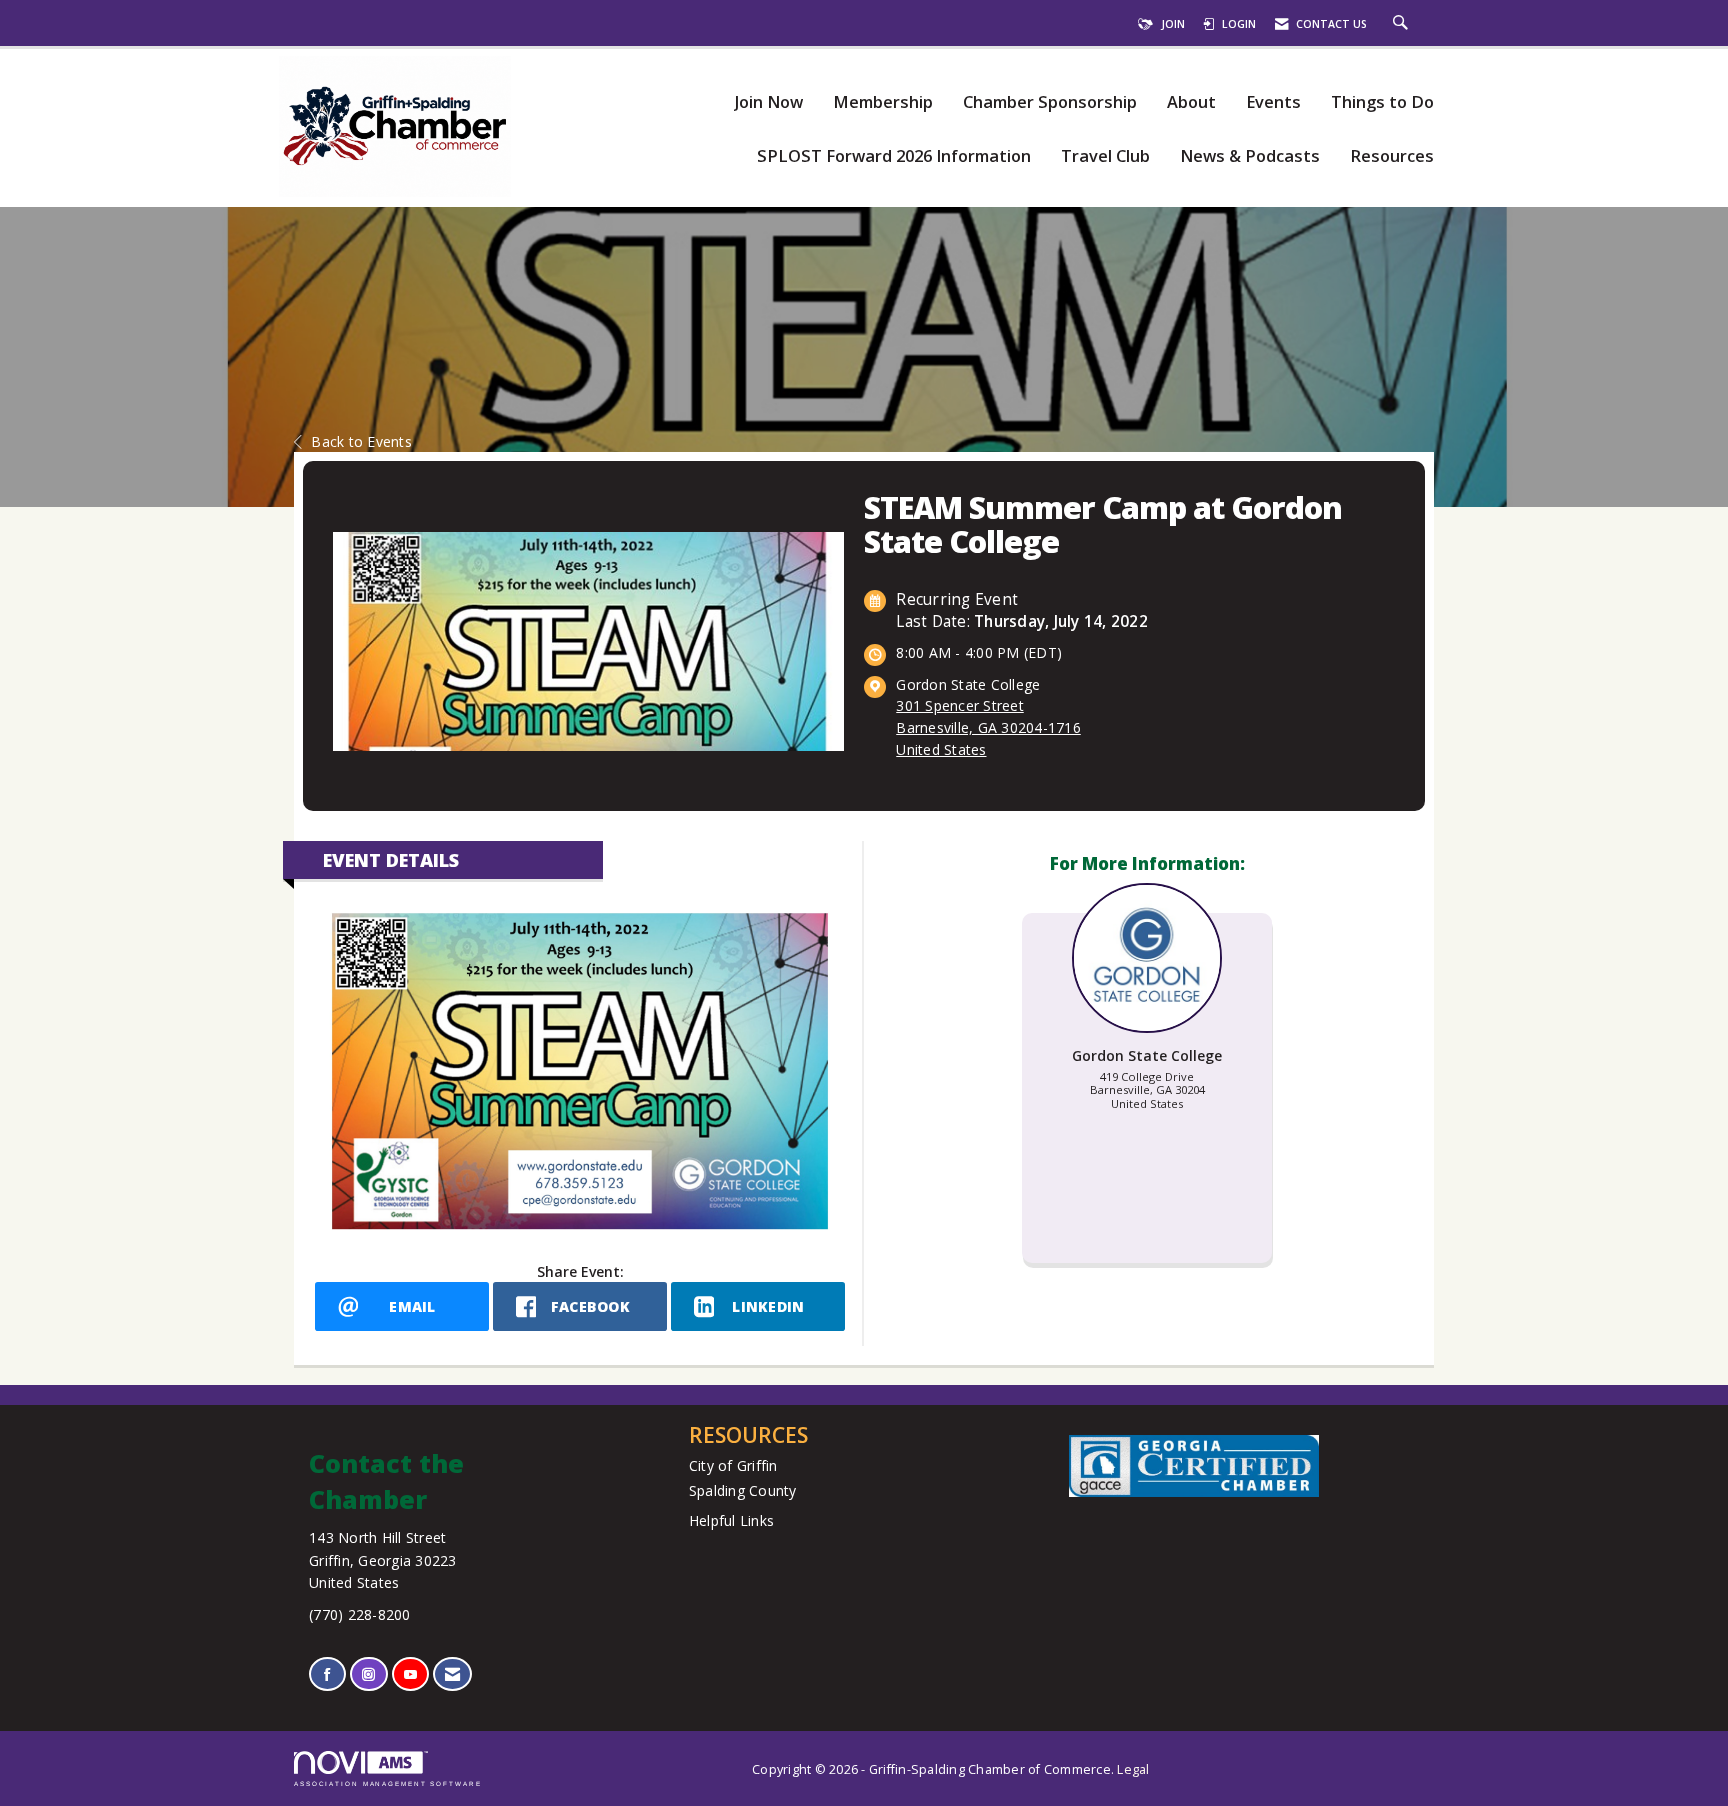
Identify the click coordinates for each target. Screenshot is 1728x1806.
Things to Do (1382, 102)
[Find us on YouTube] (410, 1674)
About (1191, 102)
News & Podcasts (1250, 156)
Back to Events (361, 441)
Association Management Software (388, 1783)
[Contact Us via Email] (452, 1674)
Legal (1133, 1769)
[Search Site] (1403, 24)
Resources (1392, 156)
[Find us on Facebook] (327, 1674)
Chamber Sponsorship (1050, 102)
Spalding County (743, 1490)
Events (1273, 102)
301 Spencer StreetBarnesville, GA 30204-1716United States (988, 727)
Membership (883, 102)
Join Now (768, 102)
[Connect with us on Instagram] (368, 1674)
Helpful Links (731, 1520)
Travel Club (1105, 156)
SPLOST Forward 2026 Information (894, 156)
